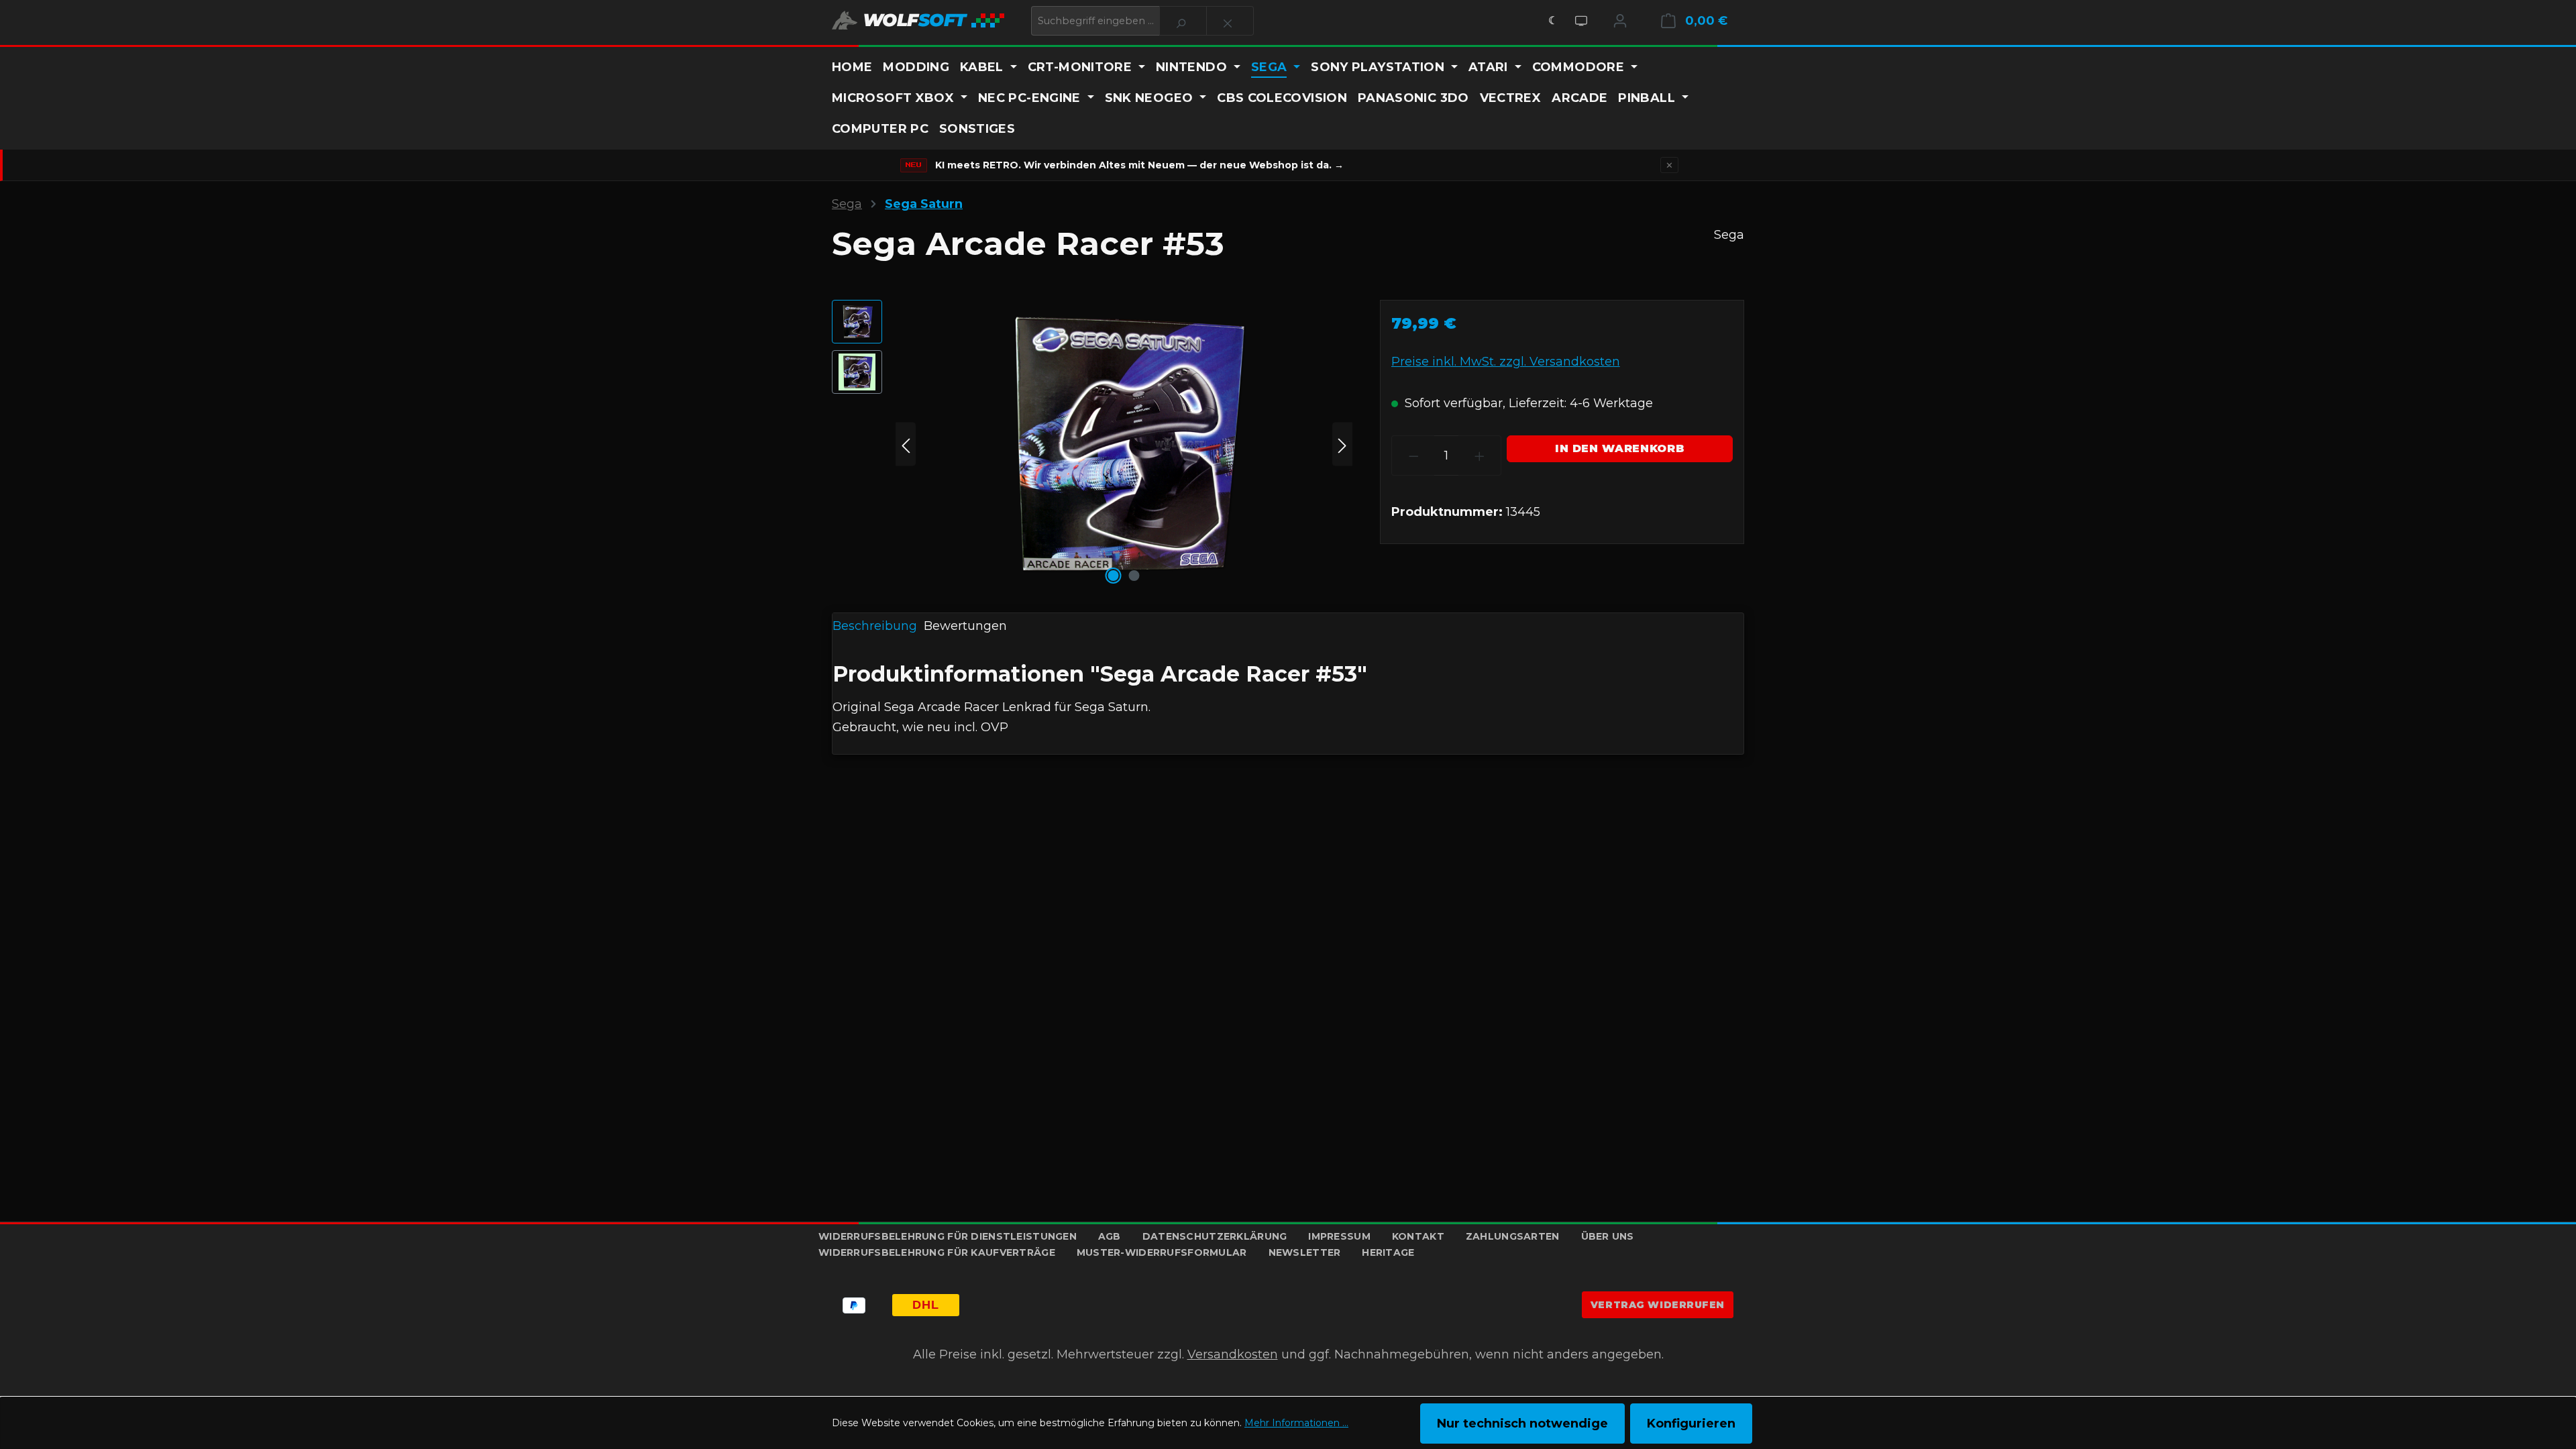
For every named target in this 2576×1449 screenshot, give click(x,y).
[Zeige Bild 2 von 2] (1134, 576)
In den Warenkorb (1620, 448)
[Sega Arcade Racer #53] (1124, 444)
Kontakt (1418, 1236)
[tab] (875, 627)
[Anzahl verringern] (1413, 455)
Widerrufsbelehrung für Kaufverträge (937, 1252)
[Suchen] (1183, 21)
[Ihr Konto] (1620, 21)
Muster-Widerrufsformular (1162, 1252)
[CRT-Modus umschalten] (1581, 21)
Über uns (1608, 1236)
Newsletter (1305, 1252)
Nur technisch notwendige (1522, 1424)
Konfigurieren (1691, 1424)
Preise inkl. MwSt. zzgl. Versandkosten (1506, 362)
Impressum (1339, 1236)
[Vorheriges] (906, 444)
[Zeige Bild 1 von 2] (1114, 576)
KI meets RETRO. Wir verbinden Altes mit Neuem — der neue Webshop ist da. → (1139, 165)
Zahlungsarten (1513, 1236)
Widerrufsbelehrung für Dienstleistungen (948, 1236)
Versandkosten (1233, 1354)
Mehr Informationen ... (1296, 1423)
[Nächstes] (1342, 444)
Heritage (1388, 1252)
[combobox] (1095, 21)
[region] (1092, 444)
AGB (1110, 1236)
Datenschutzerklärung (1215, 1236)
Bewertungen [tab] (965, 626)
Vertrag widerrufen (1658, 1305)
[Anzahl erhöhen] (1480, 455)
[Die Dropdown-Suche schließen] (1230, 21)
